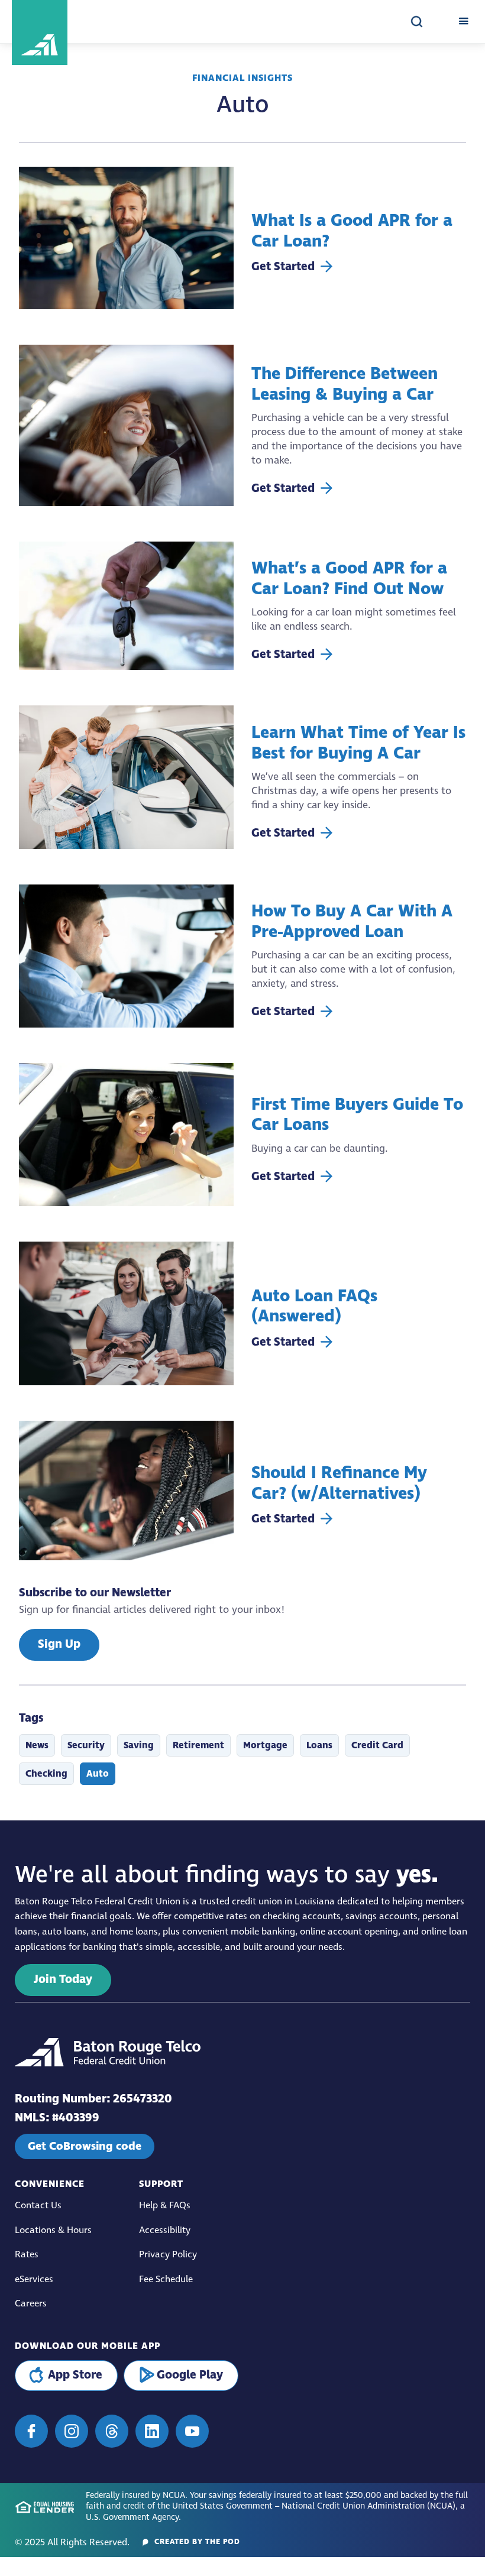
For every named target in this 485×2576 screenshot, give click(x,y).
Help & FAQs (165, 2206)
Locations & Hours (53, 2230)
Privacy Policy (168, 2255)
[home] (86, 22)
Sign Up (59, 1645)
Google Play (190, 2375)
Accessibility (165, 2230)
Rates (27, 2255)
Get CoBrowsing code (85, 2146)
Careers (31, 2304)
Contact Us (38, 2206)
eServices (34, 2279)
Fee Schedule (166, 2279)
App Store (75, 2375)
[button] (463, 22)
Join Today (63, 1980)
